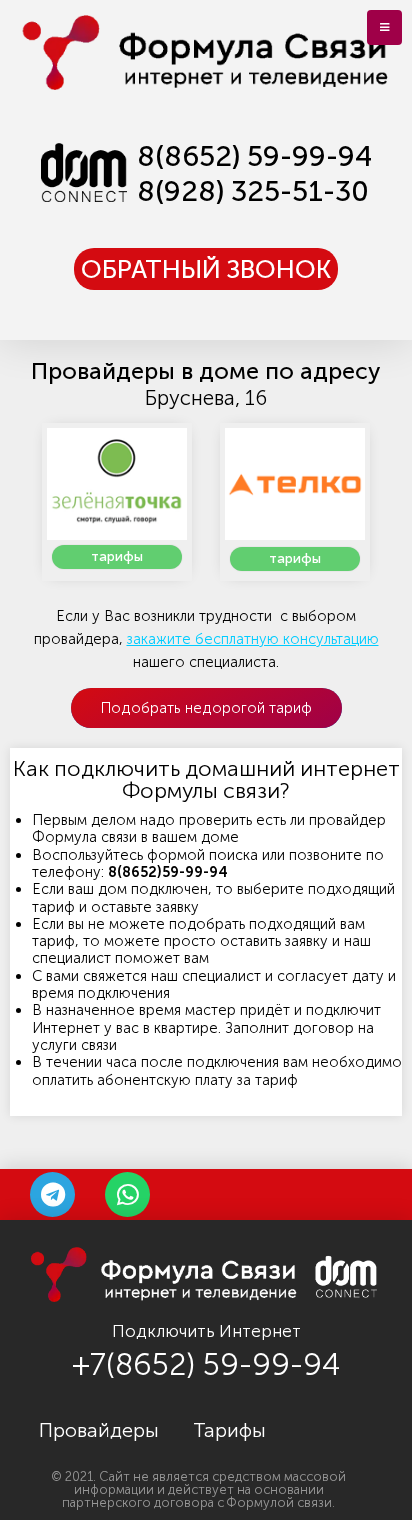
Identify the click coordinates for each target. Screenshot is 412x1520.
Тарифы (229, 1430)
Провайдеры (99, 1430)
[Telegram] (52, 1194)
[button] (206, 269)
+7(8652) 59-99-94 (206, 1364)
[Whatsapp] (127, 1194)
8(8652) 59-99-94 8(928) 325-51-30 (254, 173)
